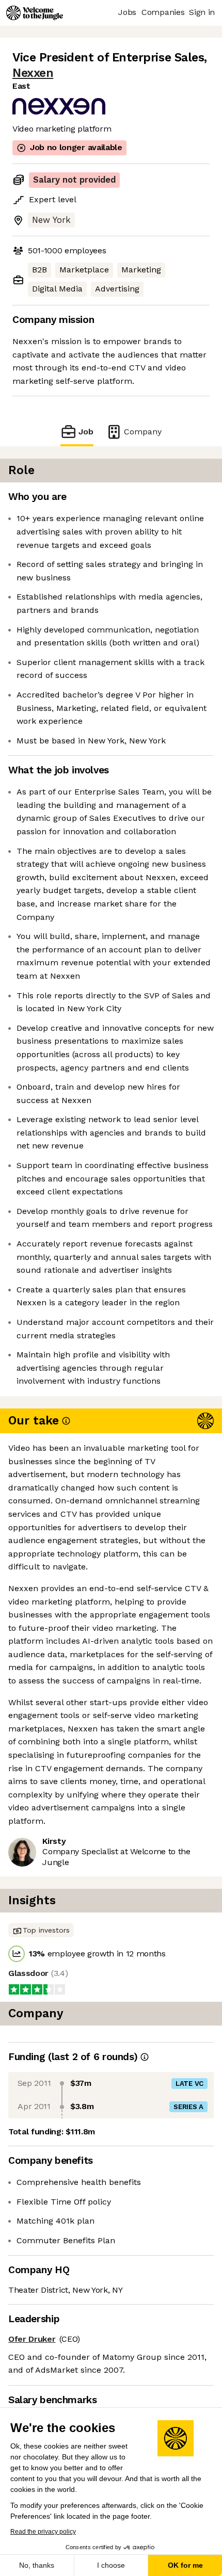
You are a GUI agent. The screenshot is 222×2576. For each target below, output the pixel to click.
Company (143, 432)
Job (86, 432)
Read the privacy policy (43, 2532)
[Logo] (35, 13)
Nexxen (33, 73)
